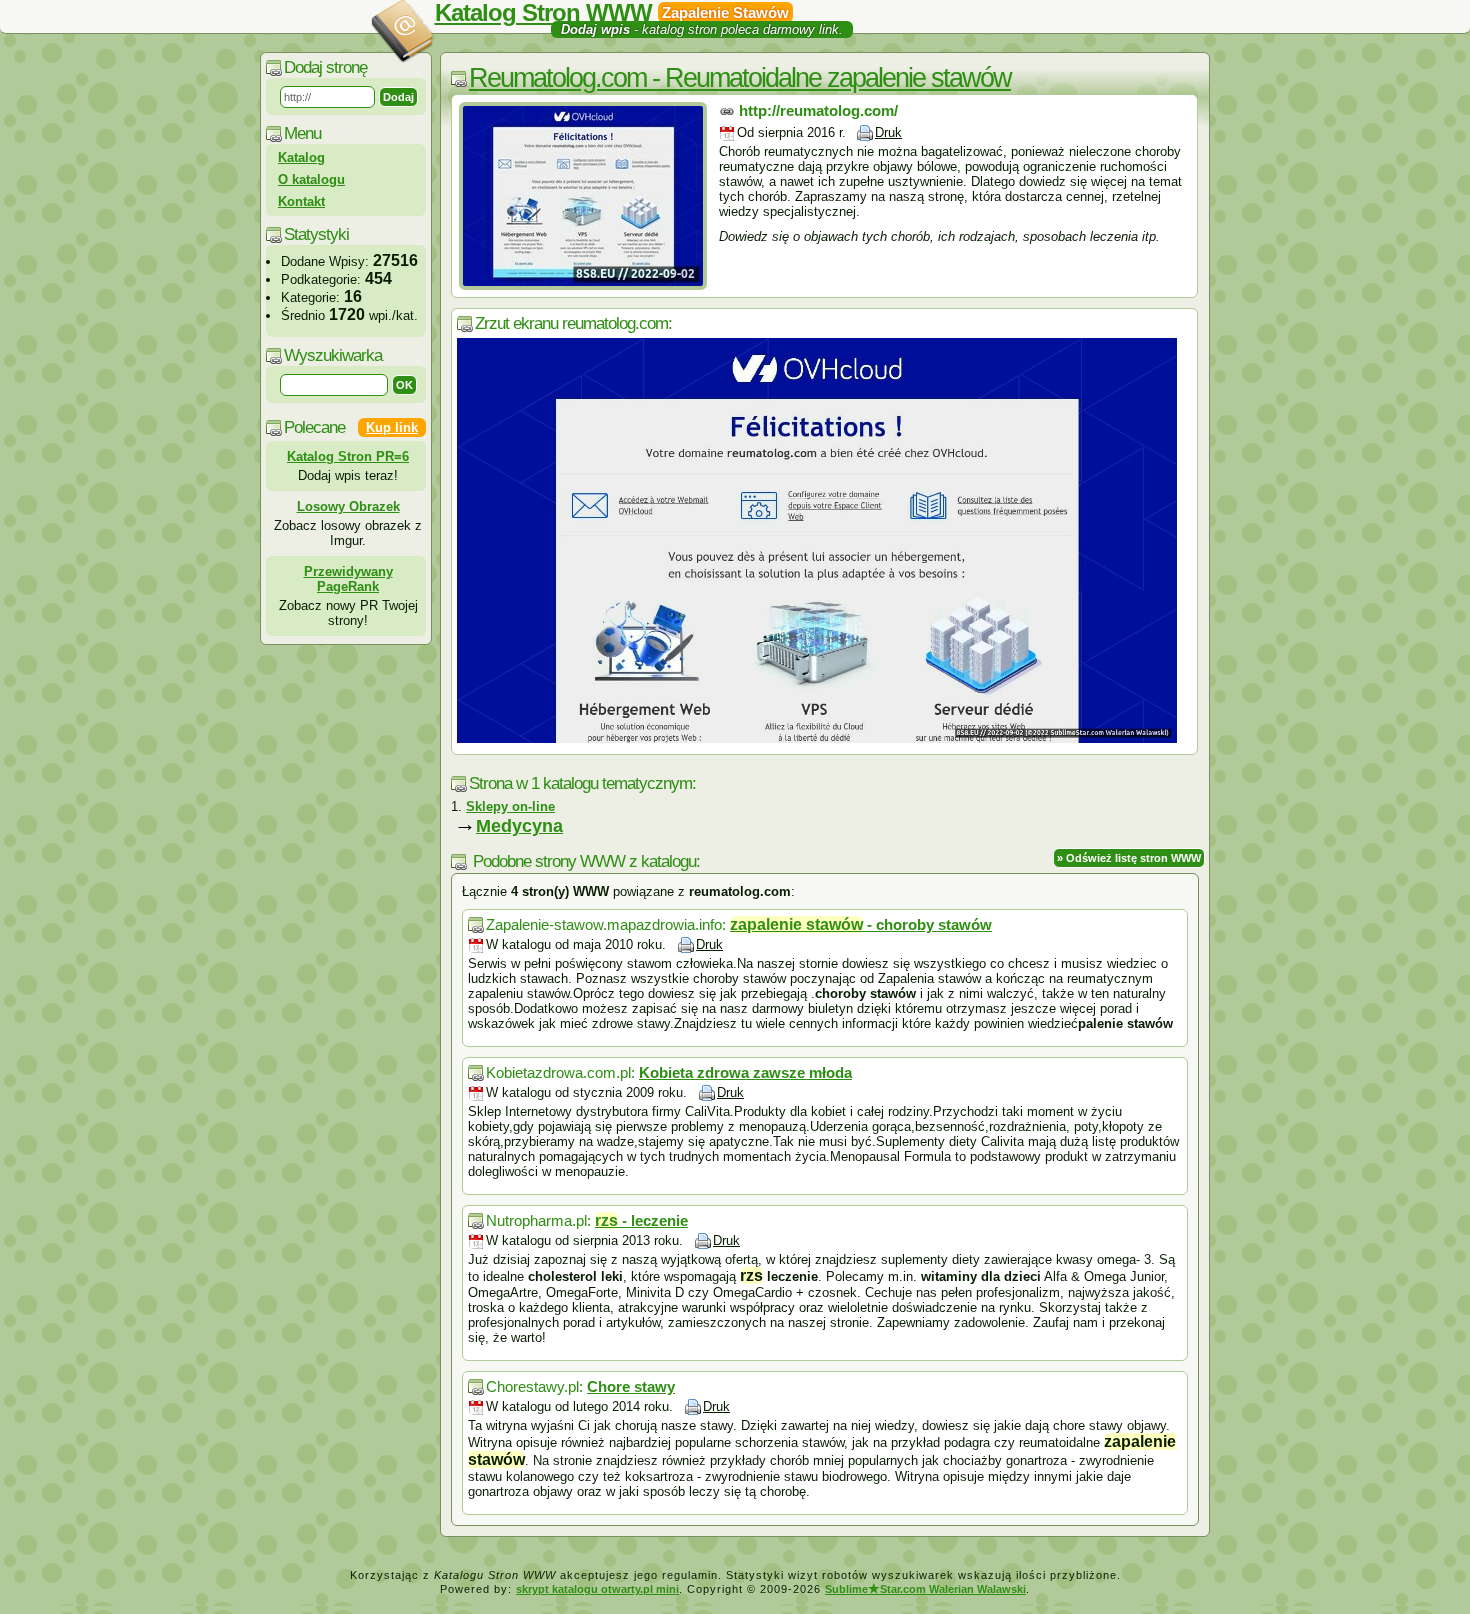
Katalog (301, 157)
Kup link (392, 427)
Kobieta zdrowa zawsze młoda (745, 1072)
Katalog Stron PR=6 (348, 456)
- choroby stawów (861, 924)
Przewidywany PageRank (348, 579)
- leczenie (641, 1220)
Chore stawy (631, 1386)
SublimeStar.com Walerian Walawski (925, 1589)
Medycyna (519, 826)
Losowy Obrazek (348, 506)
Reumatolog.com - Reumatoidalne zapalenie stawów (740, 78)
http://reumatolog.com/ (818, 110)
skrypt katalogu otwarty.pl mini (597, 1589)
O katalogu (311, 179)
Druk (888, 132)
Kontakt (301, 201)
